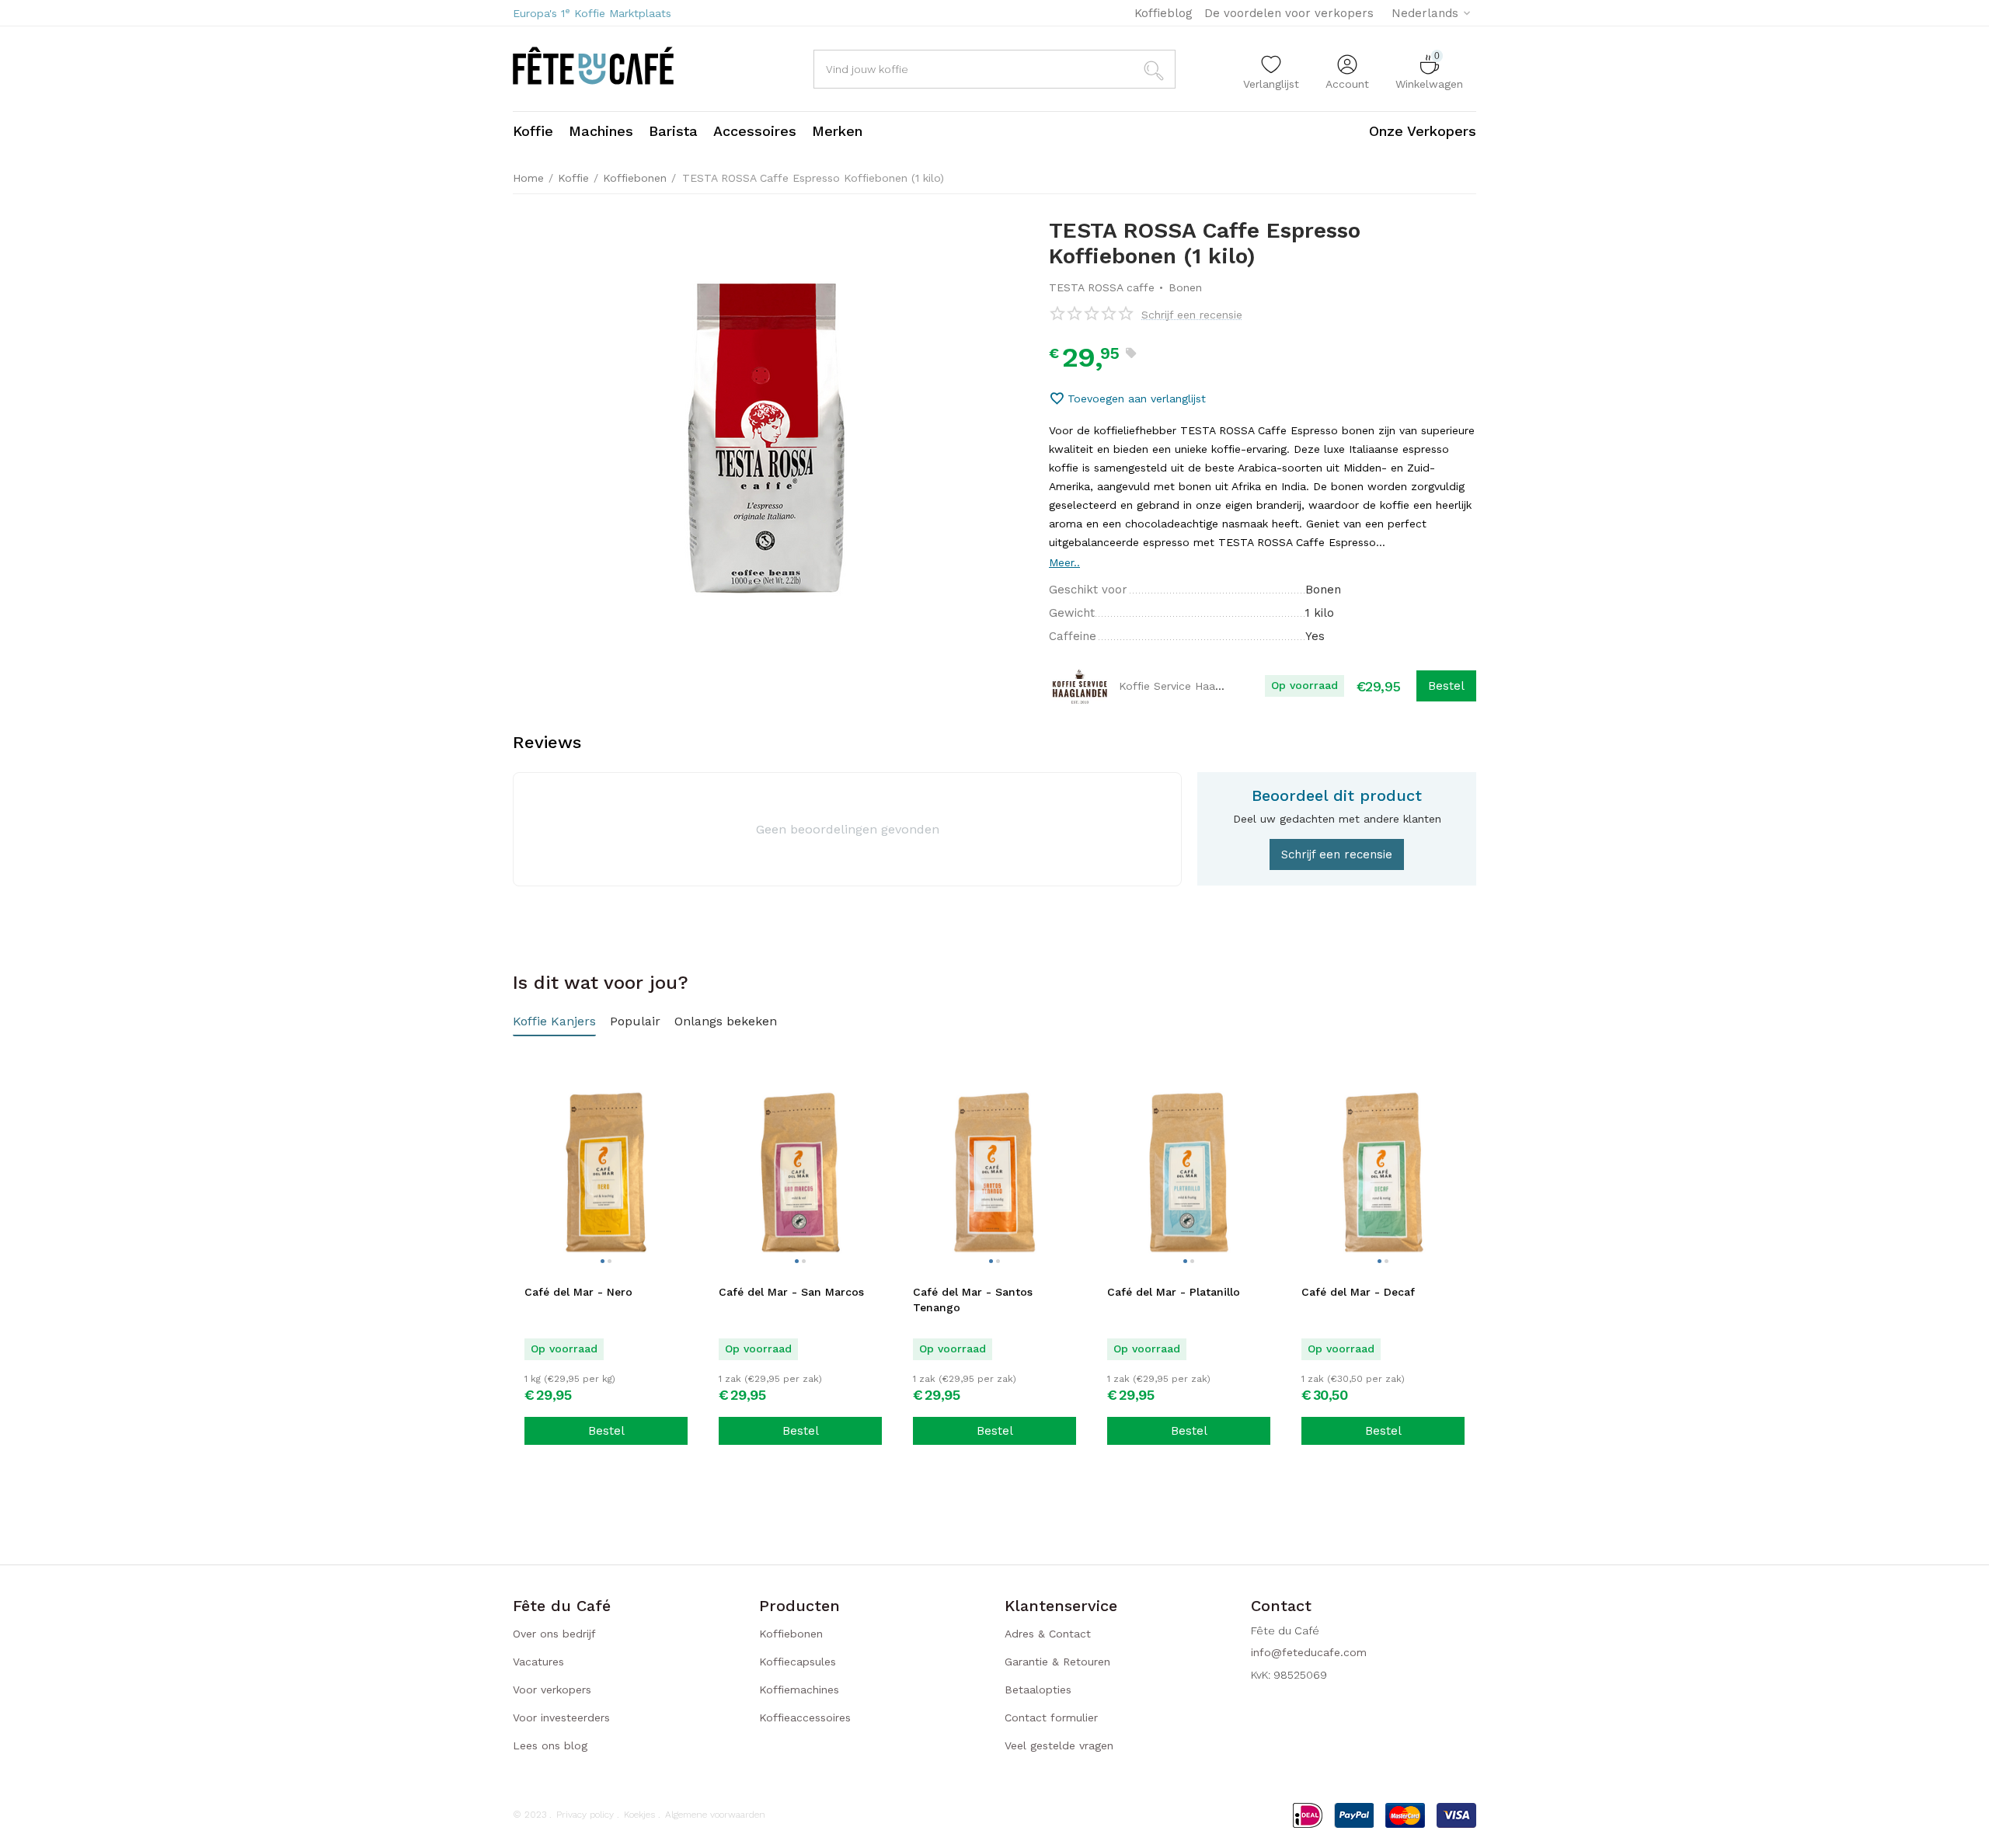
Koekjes (639, 1815)
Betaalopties (1038, 1690)
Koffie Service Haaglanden (1188, 686)
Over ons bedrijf (554, 1634)
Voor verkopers (552, 1690)
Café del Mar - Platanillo (1174, 1292)
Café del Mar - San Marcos (791, 1292)
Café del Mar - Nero (578, 1292)
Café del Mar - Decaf (1358, 1292)
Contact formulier (1051, 1717)
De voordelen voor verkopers (1289, 13)
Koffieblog (1163, 13)
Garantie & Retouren (1057, 1662)
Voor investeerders (561, 1717)
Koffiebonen (635, 178)
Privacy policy (585, 1815)
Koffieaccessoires (805, 1717)
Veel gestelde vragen (1059, 1745)
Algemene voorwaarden (715, 1815)
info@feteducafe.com (1309, 1652)
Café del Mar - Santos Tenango (973, 1300)
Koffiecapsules (798, 1662)
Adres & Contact (1048, 1634)
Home (528, 178)
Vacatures (538, 1662)
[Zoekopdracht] (1156, 69)
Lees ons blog (550, 1745)
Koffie (573, 178)
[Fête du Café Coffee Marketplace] (593, 68)
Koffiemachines (799, 1690)
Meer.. (1064, 562)
